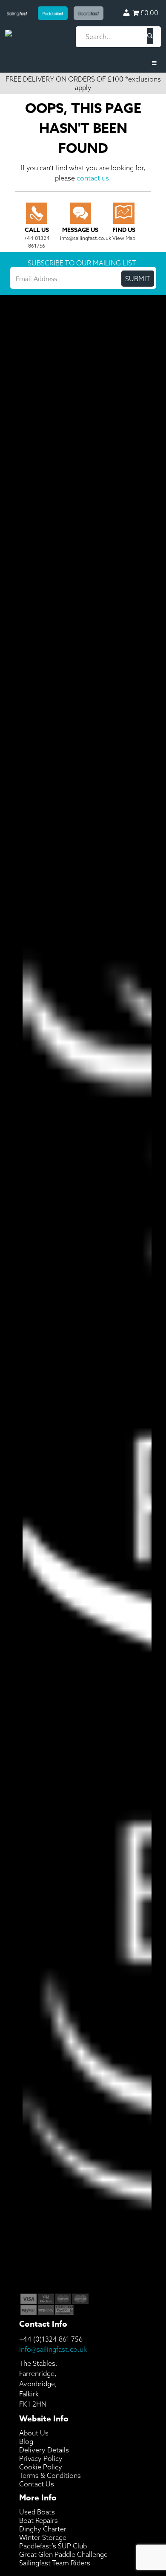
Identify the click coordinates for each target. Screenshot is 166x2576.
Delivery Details (44, 2450)
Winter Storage (43, 2537)
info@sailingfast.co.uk (53, 2349)
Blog (26, 2441)
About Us (34, 2433)
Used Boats (37, 2512)
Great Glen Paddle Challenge (63, 2554)
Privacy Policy (41, 2458)
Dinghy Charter (43, 2529)
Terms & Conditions (50, 2475)
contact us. (94, 178)
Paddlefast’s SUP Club (53, 2546)
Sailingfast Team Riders (55, 2563)
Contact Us (37, 2484)
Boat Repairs (39, 2520)
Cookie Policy (41, 2467)
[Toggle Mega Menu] (83, 63)
